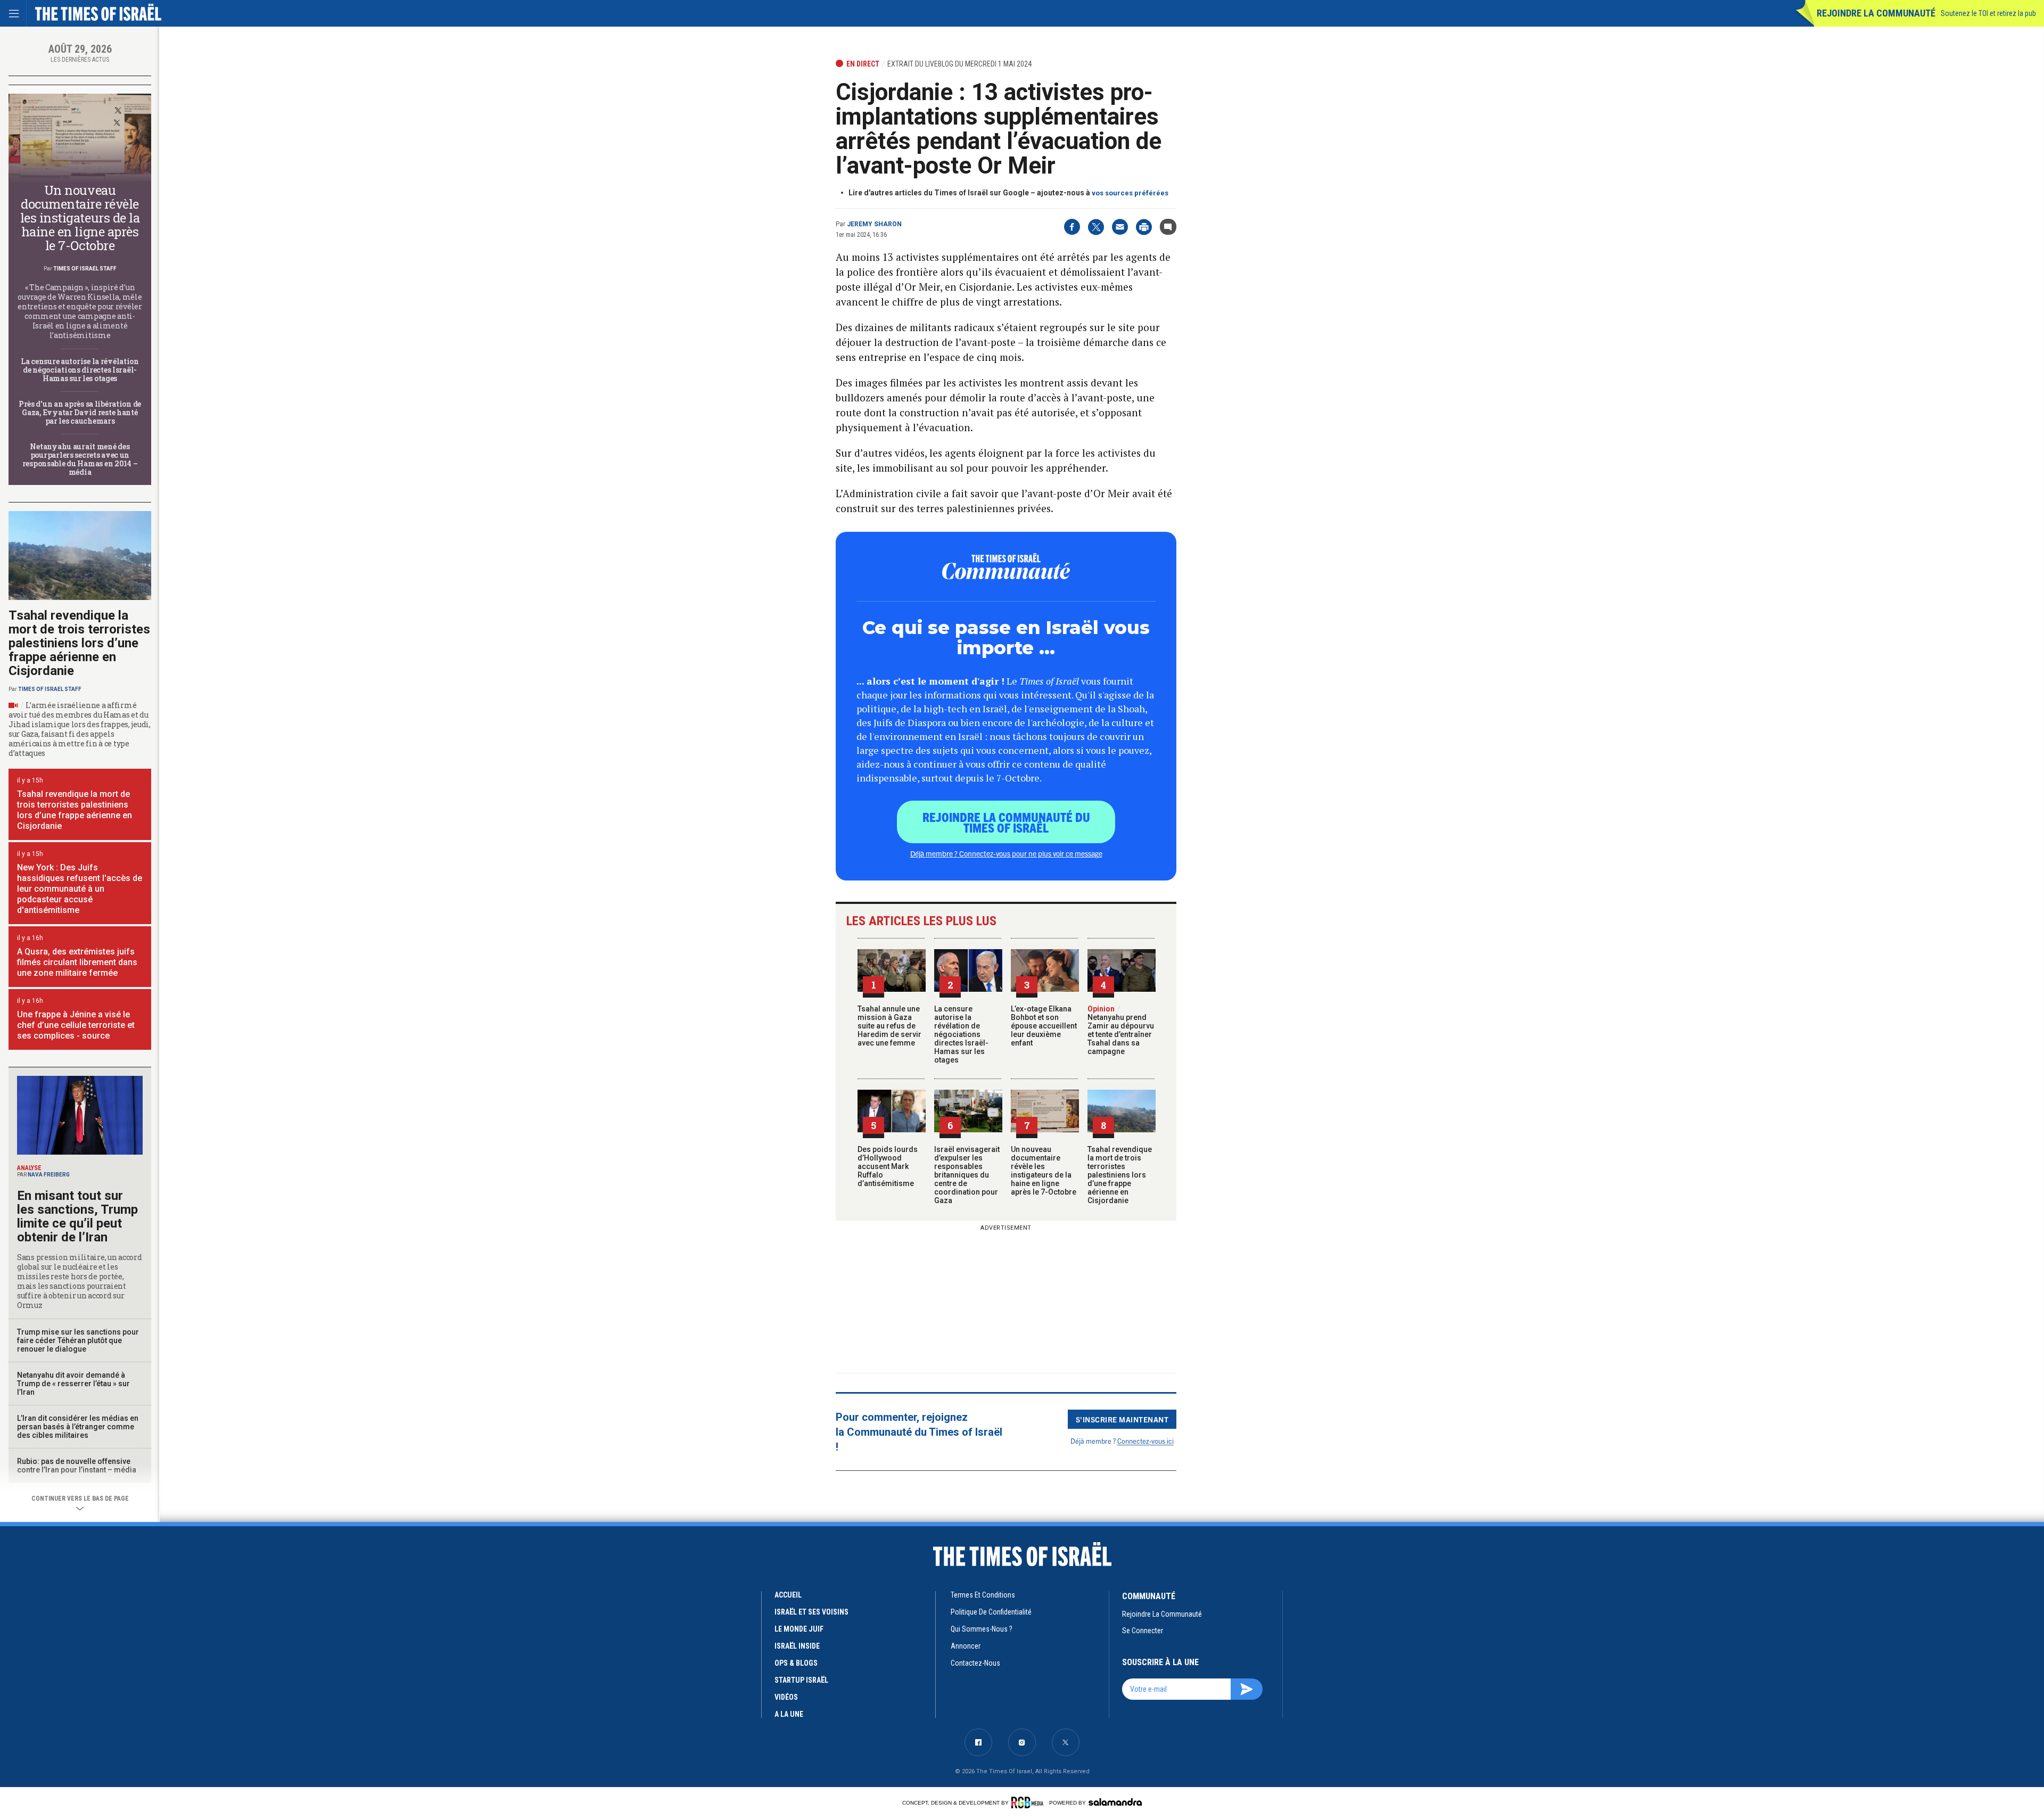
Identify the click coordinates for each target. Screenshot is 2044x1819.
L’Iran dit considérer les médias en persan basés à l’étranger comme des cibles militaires (78, 1427)
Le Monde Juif (799, 1629)
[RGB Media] (1029, 1802)
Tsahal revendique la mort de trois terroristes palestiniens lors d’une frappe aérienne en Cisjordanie (1120, 1175)
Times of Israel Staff (85, 269)
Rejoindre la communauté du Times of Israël (1006, 822)
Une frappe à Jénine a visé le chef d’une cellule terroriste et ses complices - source (76, 1025)
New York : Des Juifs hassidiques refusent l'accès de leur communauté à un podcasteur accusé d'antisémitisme (80, 889)
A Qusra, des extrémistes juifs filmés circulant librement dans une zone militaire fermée (77, 962)
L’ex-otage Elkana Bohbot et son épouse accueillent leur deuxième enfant (1044, 1026)
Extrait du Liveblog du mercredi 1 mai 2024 (959, 64)
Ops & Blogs (796, 1663)
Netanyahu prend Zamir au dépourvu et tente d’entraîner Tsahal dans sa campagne (1121, 1030)
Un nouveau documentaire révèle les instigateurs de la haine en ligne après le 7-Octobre (1044, 1171)
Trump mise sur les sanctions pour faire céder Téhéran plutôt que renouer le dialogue (78, 1340)
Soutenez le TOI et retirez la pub (1988, 13)
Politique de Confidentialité (991, 1612)
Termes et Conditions (983, 1595)
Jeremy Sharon (874, 224)
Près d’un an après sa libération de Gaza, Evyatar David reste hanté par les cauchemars (80, 412)
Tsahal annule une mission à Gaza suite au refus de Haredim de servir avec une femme (889, 1026)
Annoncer (966, 1646)
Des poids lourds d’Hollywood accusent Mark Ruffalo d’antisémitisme (888, 1166)
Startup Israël (801, 1680)
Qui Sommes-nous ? (982, 1629)
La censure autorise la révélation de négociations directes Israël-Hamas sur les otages (961, 1034)
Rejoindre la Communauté (1876, 13)
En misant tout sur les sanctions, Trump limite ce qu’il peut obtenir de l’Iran (77, 1216)
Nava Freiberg (49, 1175)
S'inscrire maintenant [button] (1122, 1419)
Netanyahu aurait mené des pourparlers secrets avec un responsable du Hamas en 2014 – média (80, 459)
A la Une (789, 1714)
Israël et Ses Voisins (811, 1612)
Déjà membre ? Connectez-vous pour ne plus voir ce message (1006, 853)
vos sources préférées (1130, 193)
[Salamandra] (1115, 1802)
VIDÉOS (786, 1697)
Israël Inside (797, 1646)
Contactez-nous (975, 1663)
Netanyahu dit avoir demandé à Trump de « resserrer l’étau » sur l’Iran (73, 1384)
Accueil (788, 1595)
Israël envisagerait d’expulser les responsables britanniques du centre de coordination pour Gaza (967, 1175)
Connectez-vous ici (1145, 1441)
